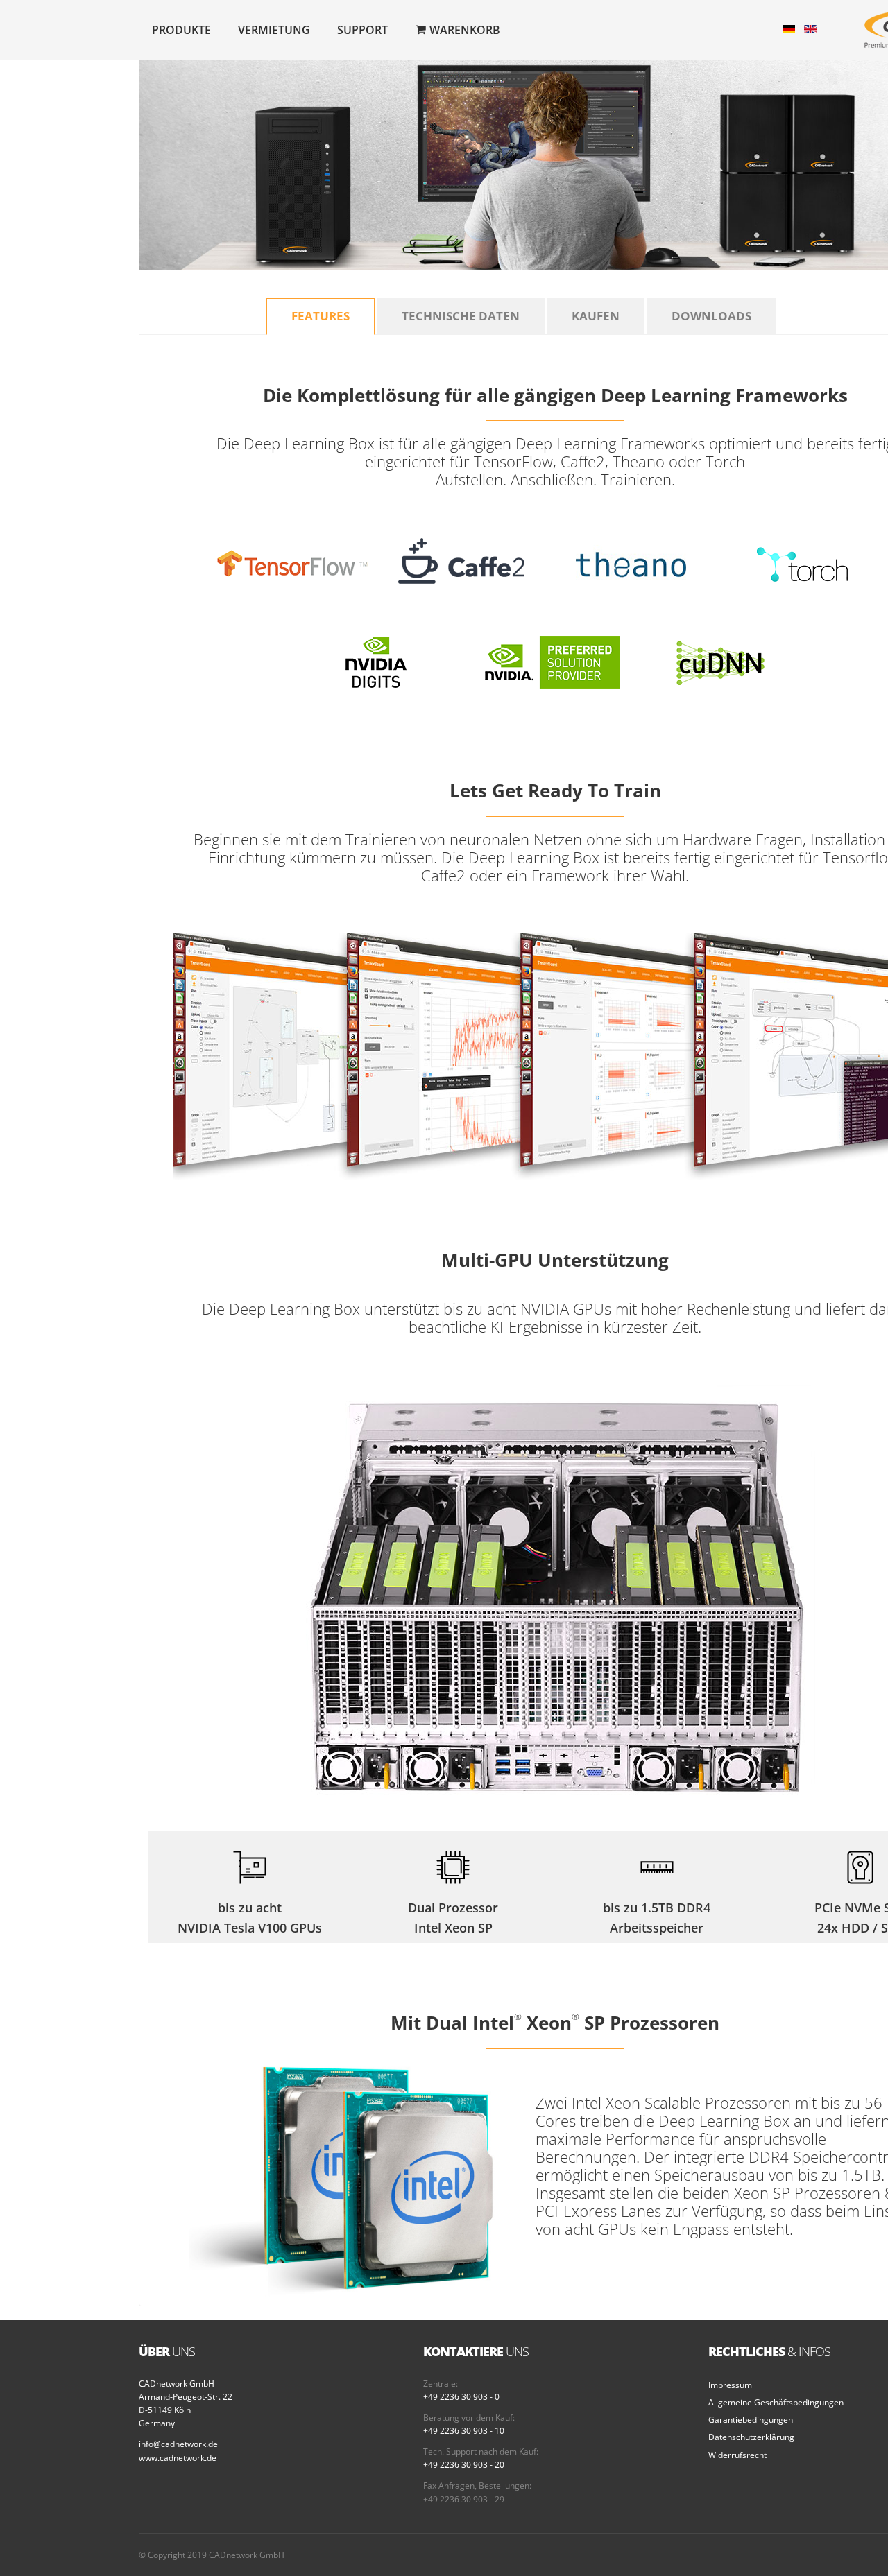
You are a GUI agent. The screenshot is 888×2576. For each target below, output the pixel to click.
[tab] (321, 317)
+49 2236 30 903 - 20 (464, 2465)
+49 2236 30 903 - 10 (464, 2431)
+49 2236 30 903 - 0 (461, 2397)
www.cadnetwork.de (178, 2458)
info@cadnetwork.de (178, 2444)
